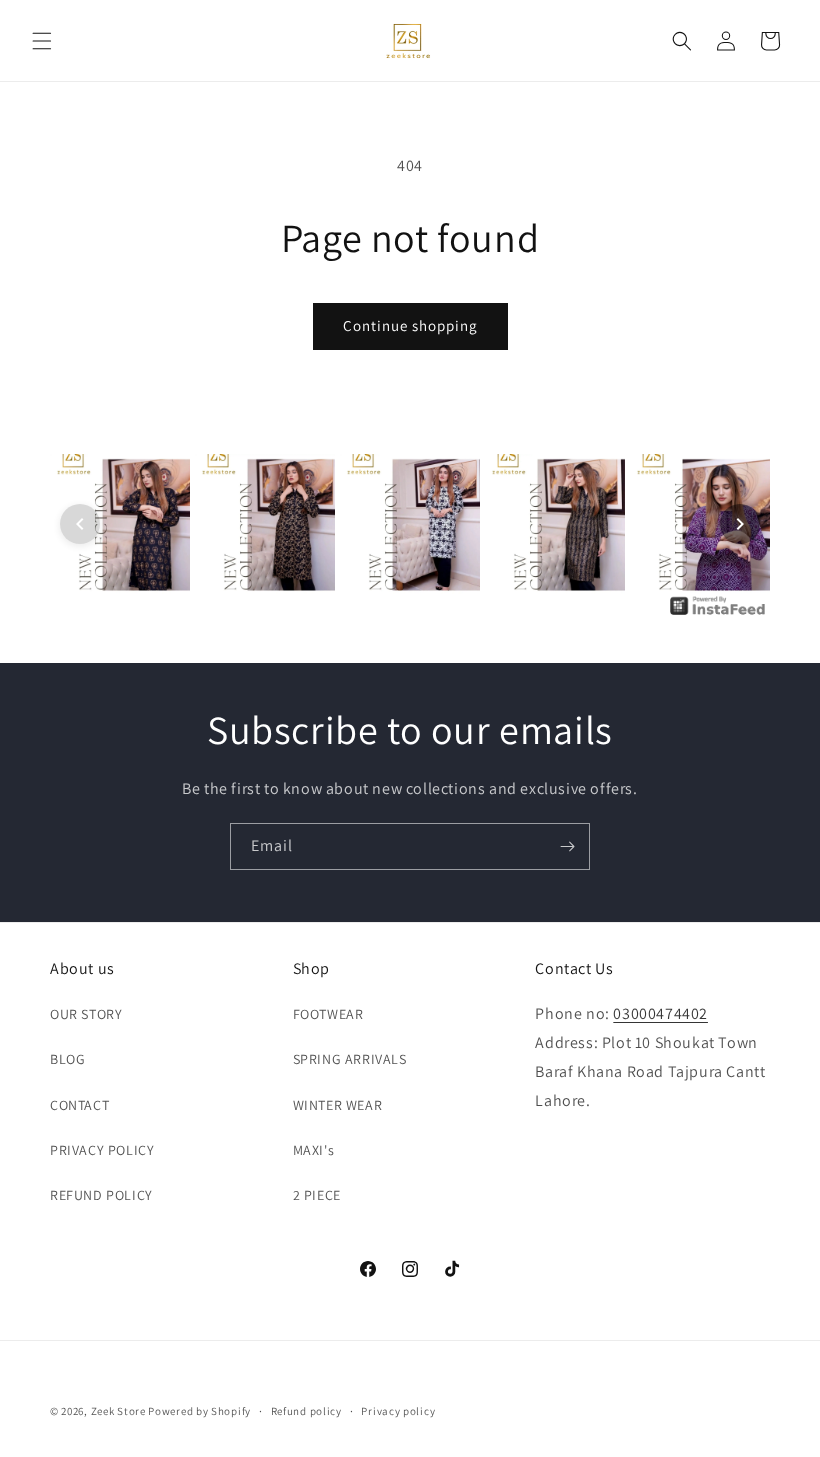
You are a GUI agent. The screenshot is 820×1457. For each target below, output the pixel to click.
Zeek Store (118, 1411)
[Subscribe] (567, 846)
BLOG (67, 1059)
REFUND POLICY (101, 1195)
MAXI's (314, 1150)
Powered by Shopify (199, 1411)
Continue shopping (410, 325)
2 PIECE (317, 1195)
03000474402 (660, 1013)
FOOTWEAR (328, 1014)
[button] (42, 41)
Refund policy (306, 1411)
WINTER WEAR (338, 1105)
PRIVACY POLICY (102, 1150)
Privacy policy (398, 1411)
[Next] (740, 524)
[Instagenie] (718, 613)
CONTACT (79, 1105)
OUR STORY (86, 1014)
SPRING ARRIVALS (350, 1059)
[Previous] (80, 524)
